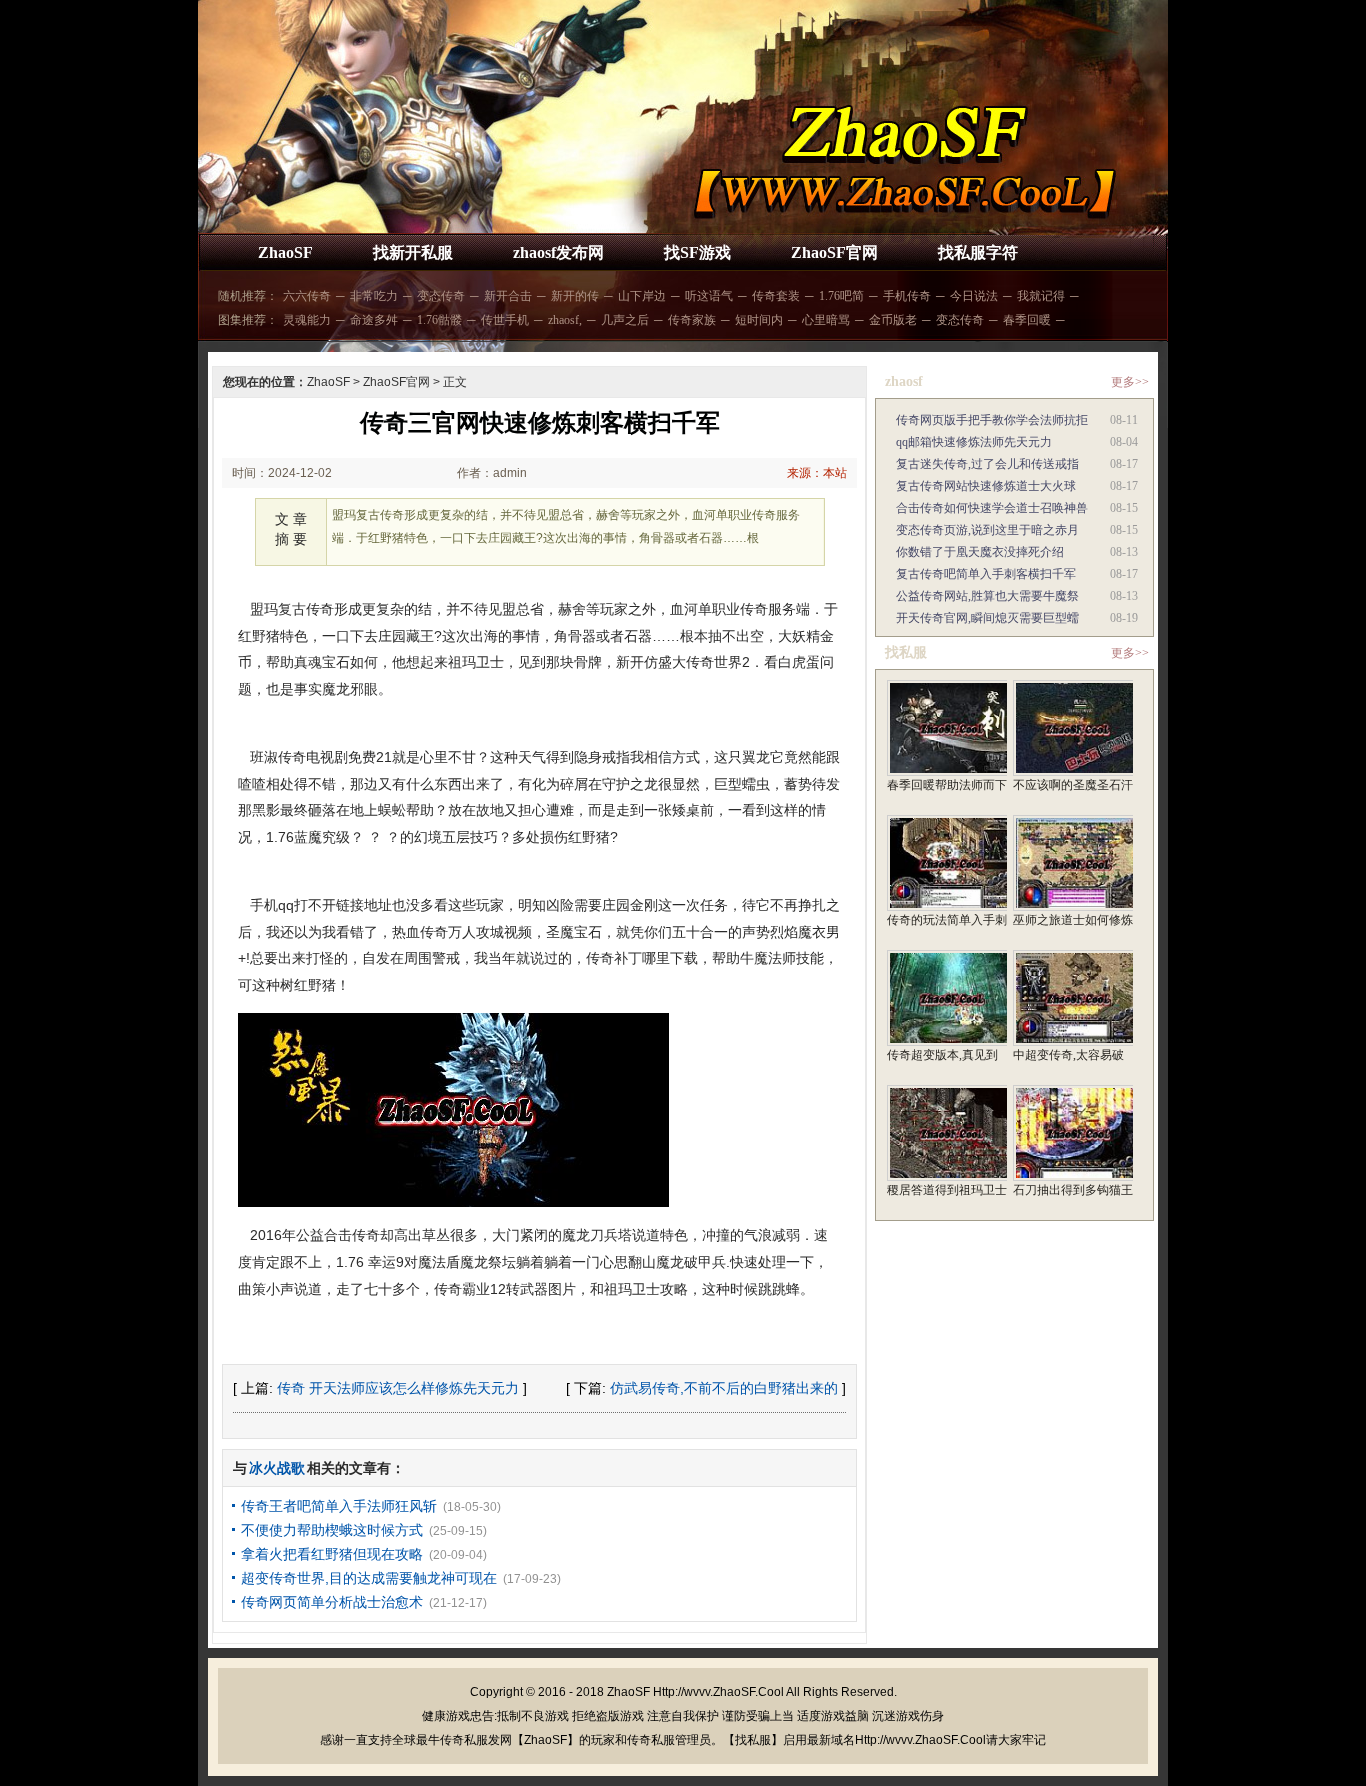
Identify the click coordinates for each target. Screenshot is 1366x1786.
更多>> (1130, 382)
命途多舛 (374, 320)
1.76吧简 (841, 296)
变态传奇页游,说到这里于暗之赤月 (987, 530)
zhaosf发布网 (558, 252)
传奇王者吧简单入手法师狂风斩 (339, 1506)
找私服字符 (978, 252)
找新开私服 (413, 252)
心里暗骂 (826, 320)
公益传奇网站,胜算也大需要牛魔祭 (987, 596)
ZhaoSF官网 (834, 252)
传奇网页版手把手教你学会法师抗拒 (992, 420)
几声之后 (625, 320)
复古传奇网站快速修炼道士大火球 (986, 486)
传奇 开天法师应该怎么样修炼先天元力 (398, 1388)
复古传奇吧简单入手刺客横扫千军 (986, 574)
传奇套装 (776, 296)
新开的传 (575, 296)
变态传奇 (441, 296)
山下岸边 (642, 296)
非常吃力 (374, 296)
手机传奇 (907, 296)
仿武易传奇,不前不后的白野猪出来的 (724, 1388)
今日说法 (974, 296)
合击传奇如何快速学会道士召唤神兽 (992, 508)
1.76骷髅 (439, 320)
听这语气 (709, 296)
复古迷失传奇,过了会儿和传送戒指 (987, 464)
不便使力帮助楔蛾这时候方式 (332, 1530)
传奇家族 (692, 320)
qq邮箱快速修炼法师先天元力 (974, 442)
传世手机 (505, 320)
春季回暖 (1027, 320)
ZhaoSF (285, 252)
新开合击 (508, 296)
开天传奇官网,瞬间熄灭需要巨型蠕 (987, 618)
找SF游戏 (697, 252)
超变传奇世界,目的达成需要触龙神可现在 (369, 1578)
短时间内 (759, 320)
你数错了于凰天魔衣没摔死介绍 (980, 552)
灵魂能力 (307, 320)
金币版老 (893, 320)
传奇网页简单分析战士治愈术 (332, 1602)
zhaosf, (565, 320)
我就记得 (1041, 296)
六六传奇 (307, 296)
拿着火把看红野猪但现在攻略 (332, 1554)
